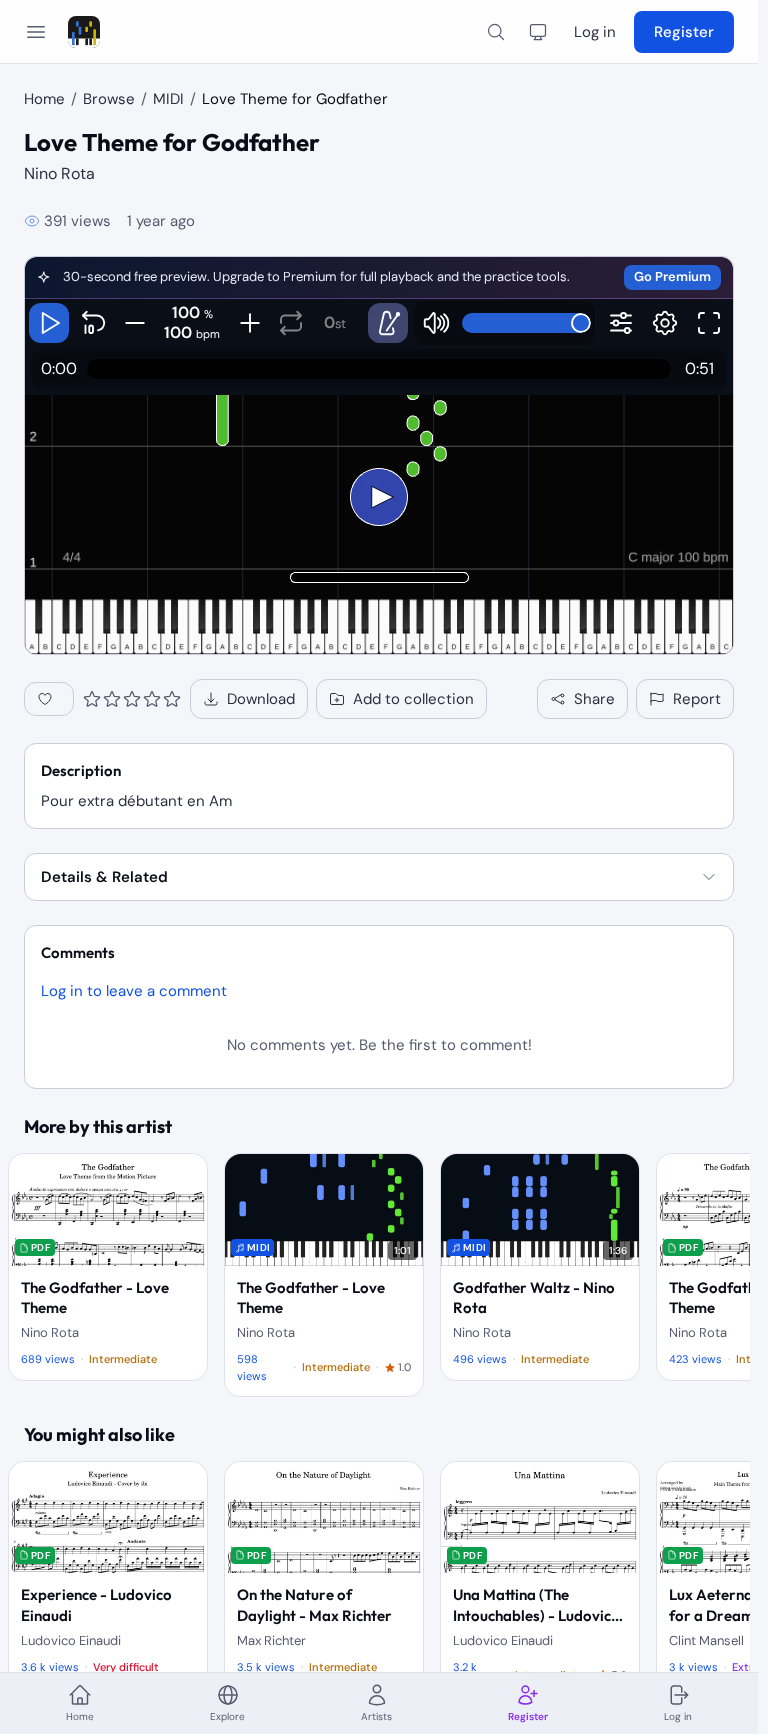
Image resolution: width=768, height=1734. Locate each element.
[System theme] (538, 32)
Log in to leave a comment (134, 991)
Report (697, 699)
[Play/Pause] (49, 323)
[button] (379, 278)
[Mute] (436, 323)
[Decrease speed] (134, 323)
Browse (109, 99)
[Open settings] (665, 323)
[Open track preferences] (621, 323)
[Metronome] (388, 323)
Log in (595, 32)
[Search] (496, 32)
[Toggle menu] (36, 32)
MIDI (168, 99)
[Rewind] (93, 323)
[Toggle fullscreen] (709, 323)
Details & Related (104, 877)
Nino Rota (59, 173)
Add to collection (413, 699)
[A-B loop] (291, 323)
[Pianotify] (84, 32)
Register (684, 32)
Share (594, 699)
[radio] (92, 699)
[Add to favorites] (49, 699)
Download (261, 699)
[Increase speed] (249, 323)
